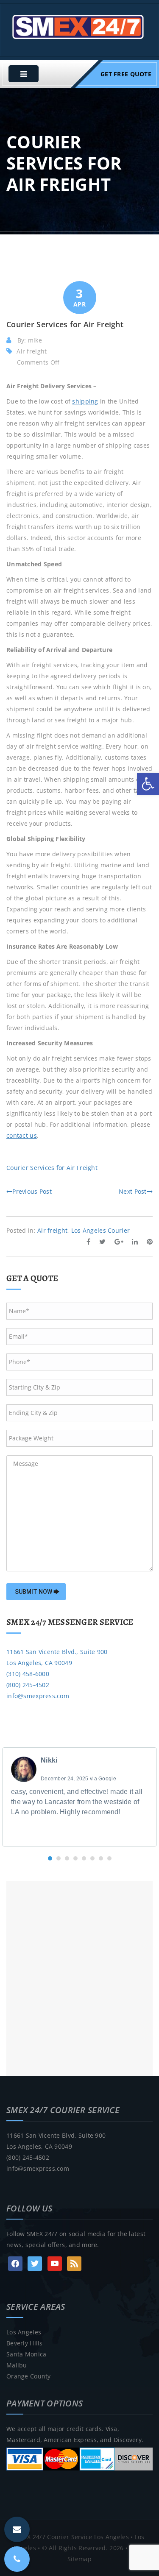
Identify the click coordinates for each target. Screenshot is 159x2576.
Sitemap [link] (79, 2559)
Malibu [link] (17, 2365)
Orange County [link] (29, 2376)
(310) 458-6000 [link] (28, 1674)
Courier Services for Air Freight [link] (52, 1168)
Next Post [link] (133, 1191)
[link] (148, 784)
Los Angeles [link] (24, 2332)
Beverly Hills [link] (25, 2343)
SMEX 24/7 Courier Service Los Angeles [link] (71, 2537)
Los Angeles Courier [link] (100, 1230)
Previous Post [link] (32, 1191)
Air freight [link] (32, 351)
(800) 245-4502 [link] (28, 1685)
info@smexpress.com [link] (38, 1696)
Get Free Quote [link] (126, 74)
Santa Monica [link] (26, 2354)
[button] (50, 1858)
